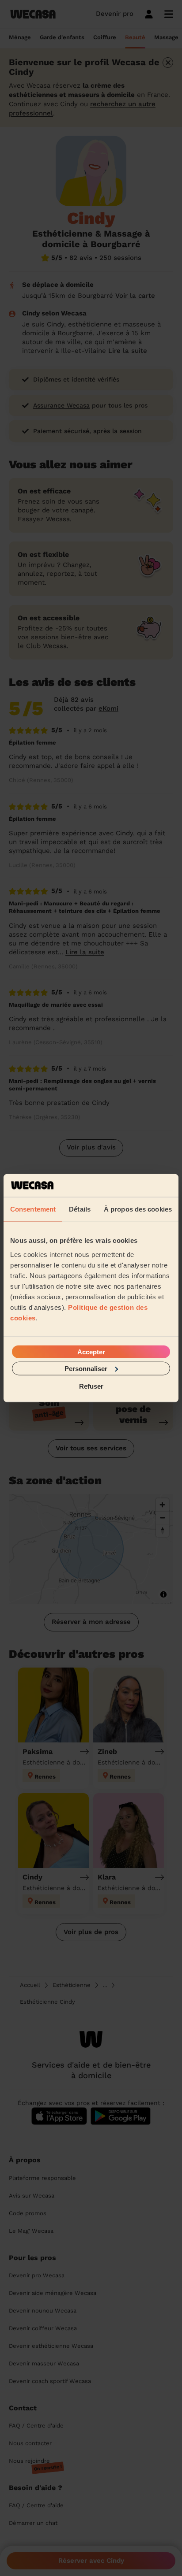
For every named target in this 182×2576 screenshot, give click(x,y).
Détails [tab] (80, 1209)
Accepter (91, 1351)
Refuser (91, 1386)
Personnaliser (86, 1368)
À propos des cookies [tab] (138, 1209)
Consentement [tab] (33, 1209)
